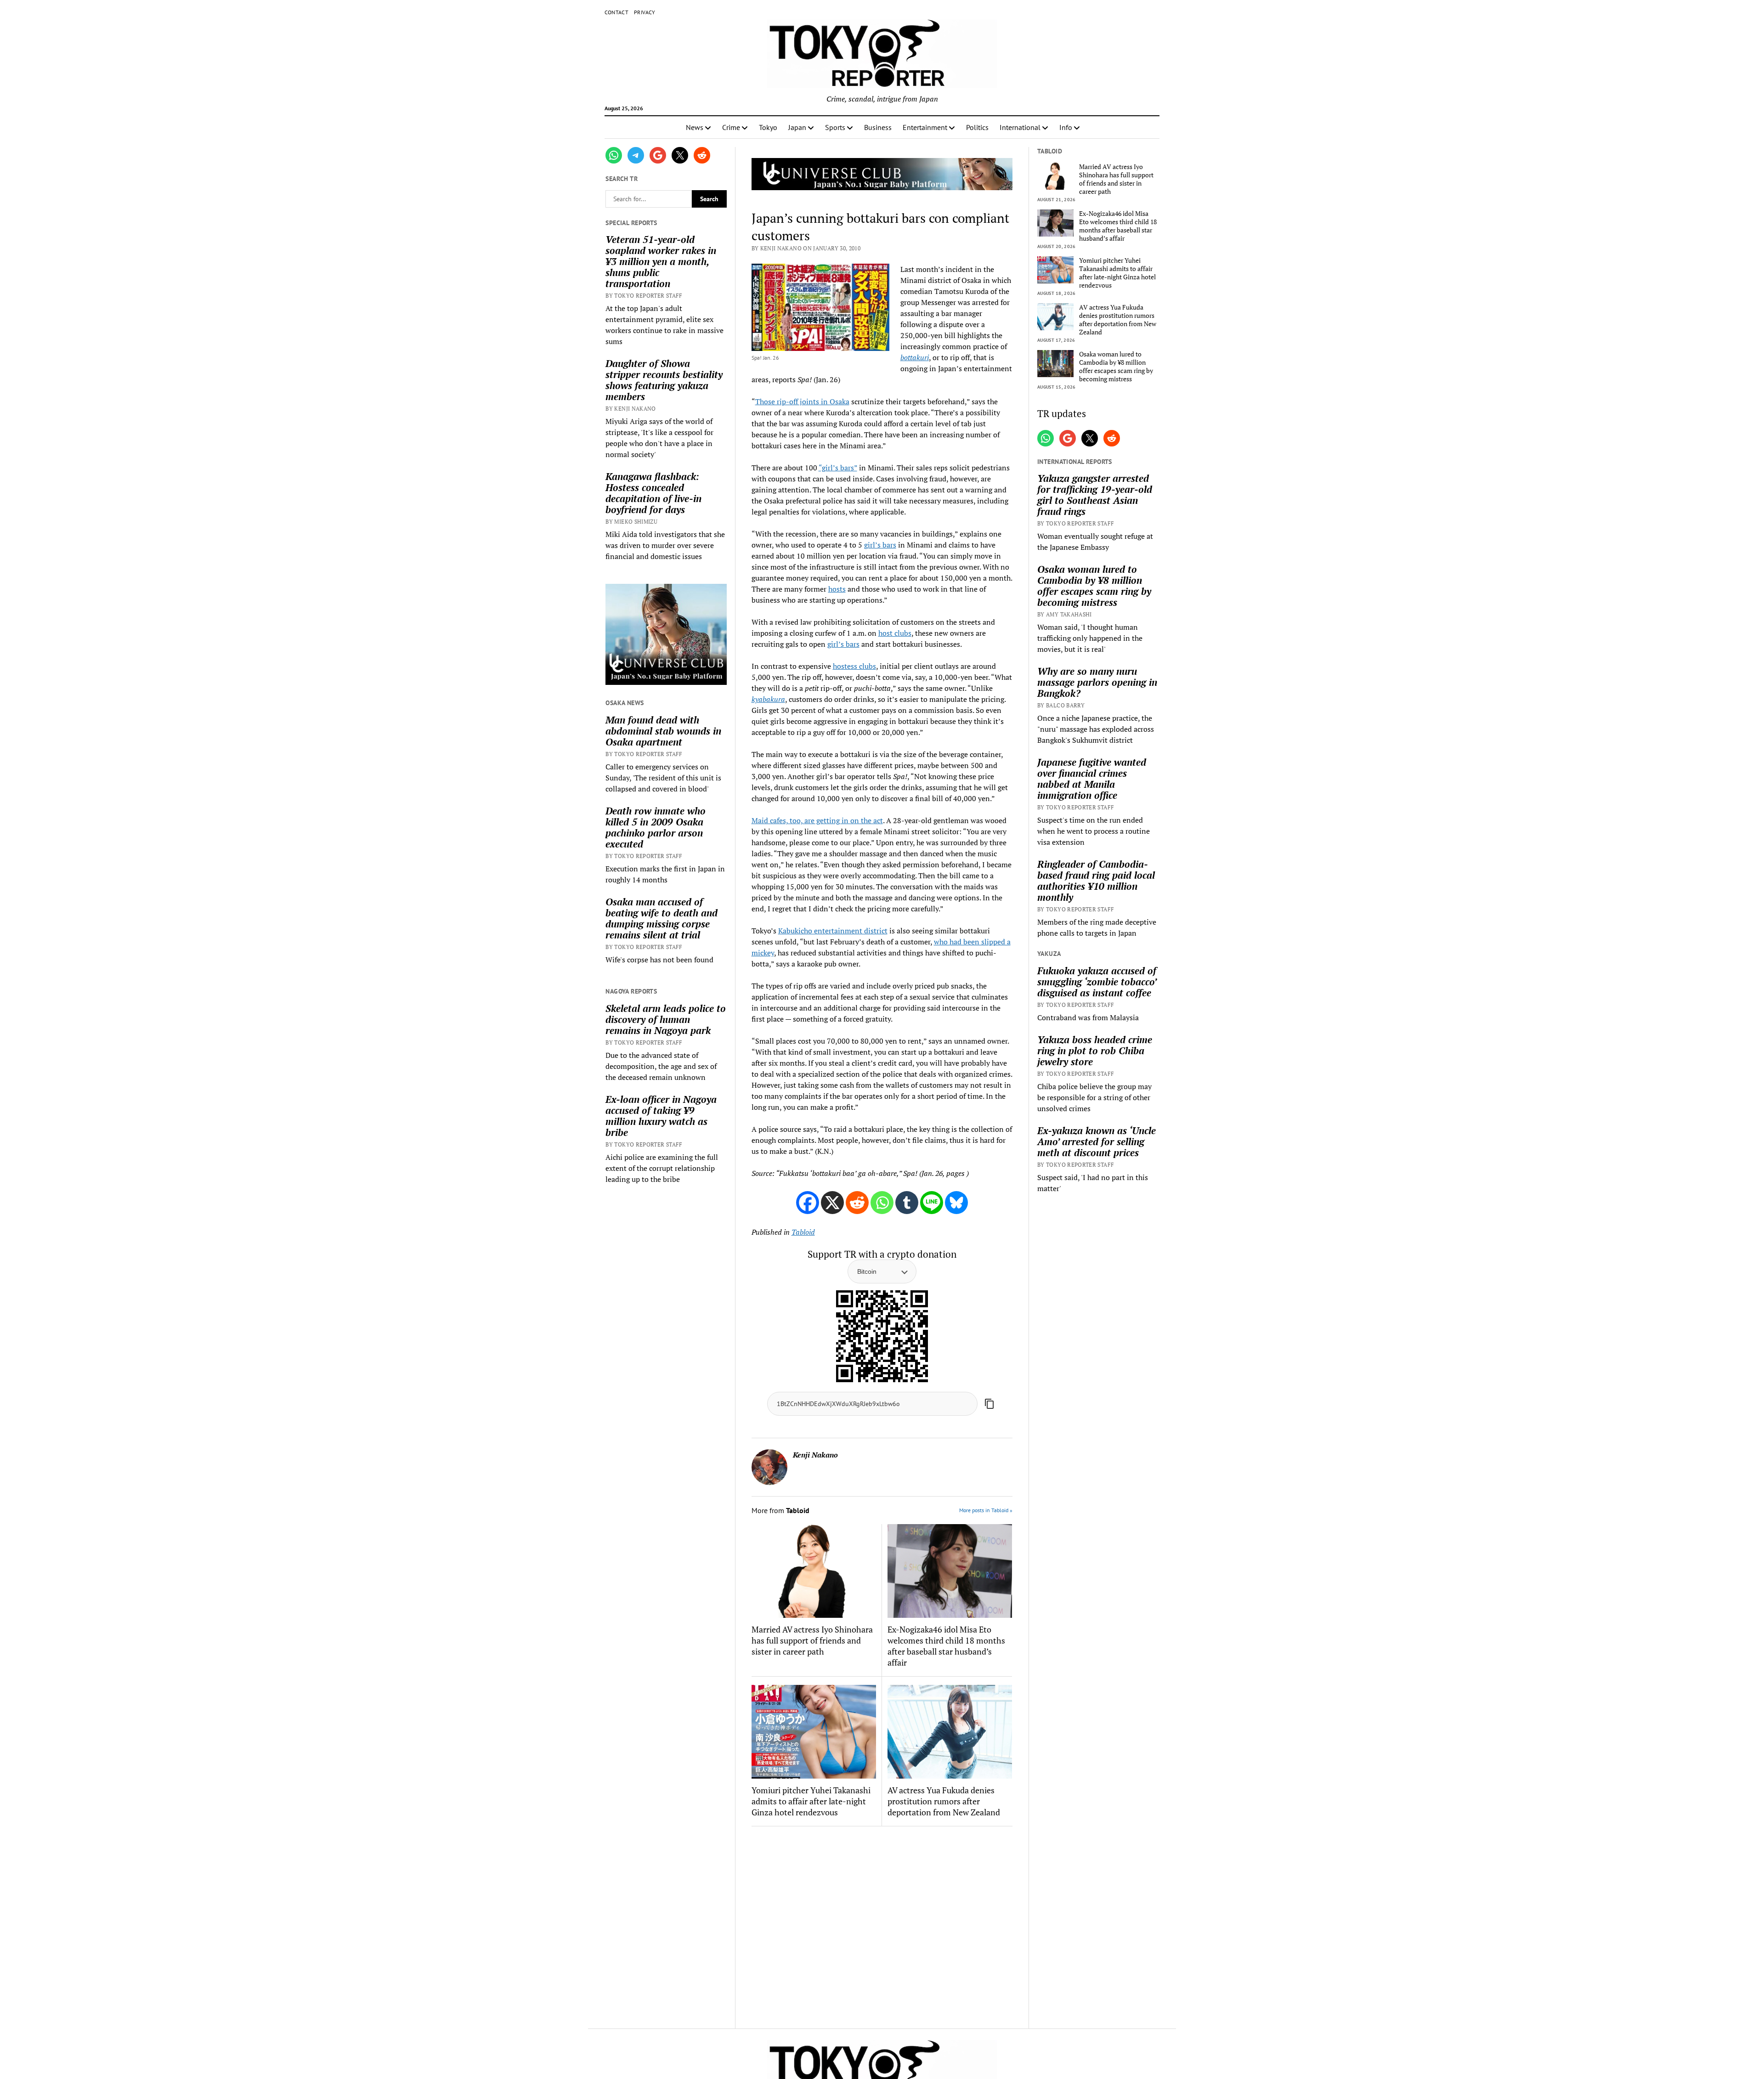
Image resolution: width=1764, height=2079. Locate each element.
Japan (797, 127)
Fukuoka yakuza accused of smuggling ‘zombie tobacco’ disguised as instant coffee (1097, 982)
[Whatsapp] (882, 1203)
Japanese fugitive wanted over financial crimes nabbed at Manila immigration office (1092, 779)
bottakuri (915, 357)
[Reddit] (857, 1203)
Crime (731, 127)
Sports (835, 127)
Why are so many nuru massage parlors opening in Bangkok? (1097, 682)
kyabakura (768, 699)
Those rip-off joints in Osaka (802, 401)
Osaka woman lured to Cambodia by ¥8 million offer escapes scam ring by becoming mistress (1116, 367)
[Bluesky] (956, 1203)
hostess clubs (854, 666)
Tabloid (803, 1232)
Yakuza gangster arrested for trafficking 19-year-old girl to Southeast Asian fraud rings (1095, 495)
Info (1066, 127)
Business (878, 127)
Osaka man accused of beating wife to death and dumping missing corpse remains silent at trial (661, 918)
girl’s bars (880, 545)
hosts (837, 589)
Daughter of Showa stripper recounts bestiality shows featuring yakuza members (664, 380)
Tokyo (768, 127)
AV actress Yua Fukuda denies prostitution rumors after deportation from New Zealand (944, 1801)
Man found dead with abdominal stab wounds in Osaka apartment (663, 731)
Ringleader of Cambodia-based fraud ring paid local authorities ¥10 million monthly (1096, 881)
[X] (832, 1203)
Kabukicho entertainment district (833, 931)
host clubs (895, 633)
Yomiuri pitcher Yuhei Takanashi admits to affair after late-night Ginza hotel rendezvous (811, 1801)
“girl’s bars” (838, 468)
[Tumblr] (907, 1203)
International (1020, 127)
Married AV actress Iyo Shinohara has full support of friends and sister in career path (812, 1640)
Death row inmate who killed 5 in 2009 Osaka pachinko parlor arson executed (656, 827)
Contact (617, 12)
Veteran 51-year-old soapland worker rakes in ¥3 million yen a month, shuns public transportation (661, 261)
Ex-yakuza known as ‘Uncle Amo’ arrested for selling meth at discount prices (1097, 1141)
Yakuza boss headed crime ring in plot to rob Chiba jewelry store (1095, 1051)
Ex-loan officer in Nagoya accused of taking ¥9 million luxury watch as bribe (661, 1116)
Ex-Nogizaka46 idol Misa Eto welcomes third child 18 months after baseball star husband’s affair (946, 1646)
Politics (977, 127)
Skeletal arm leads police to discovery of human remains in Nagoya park (666, 1019)
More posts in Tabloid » (986, 1510)
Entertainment (925, 127)
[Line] (932, 1203)
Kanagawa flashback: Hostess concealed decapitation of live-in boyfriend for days (653, 493)
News (695, 127)
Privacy (645, 12)
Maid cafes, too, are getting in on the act (817, 820)
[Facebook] (808, 1203)
